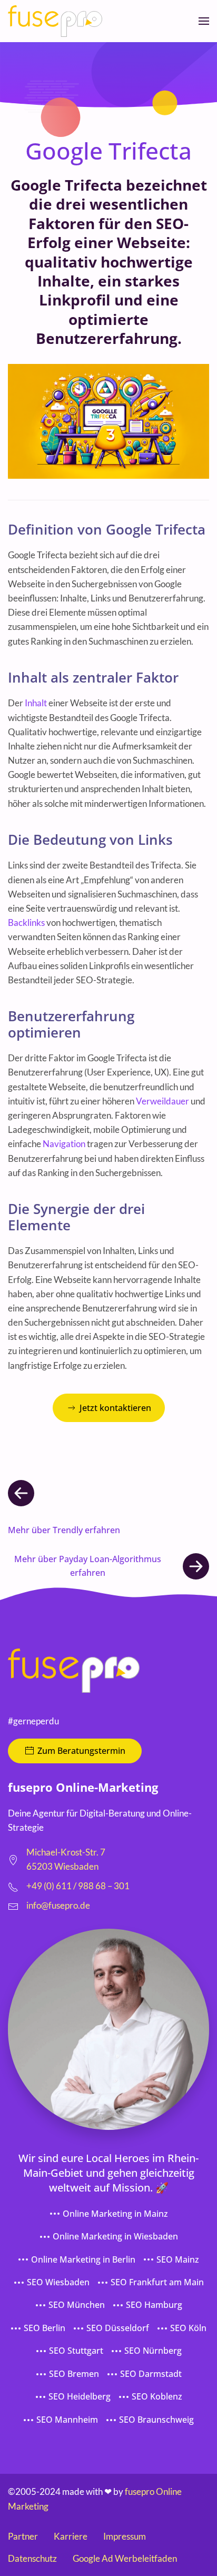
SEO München (77, 2305)
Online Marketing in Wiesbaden (115, 2236)
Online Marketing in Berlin (83, 2259)
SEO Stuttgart (76, 2351)
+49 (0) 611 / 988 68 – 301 (78, 1886)
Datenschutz (32, 2558)
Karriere (71, 2536)
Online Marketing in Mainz (115, 2214)
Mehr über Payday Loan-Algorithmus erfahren (88, 1566)
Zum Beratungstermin (81, 1751)
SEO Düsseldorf (118, 2328)
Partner (23, 2536)
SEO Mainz (178, 2259)
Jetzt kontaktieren (115, 1408)
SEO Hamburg (154, 2305)
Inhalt (36, 703)
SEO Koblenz (157, 2396)
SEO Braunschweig (156, 2420)
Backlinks (26, 922)
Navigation (64, 1144)
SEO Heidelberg (80, 2396)
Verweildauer (162, 1101)
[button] (204, 21)
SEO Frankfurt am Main (157, 2282)
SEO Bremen (74, 2374)
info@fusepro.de (58, 1905)
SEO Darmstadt (151, 2374)
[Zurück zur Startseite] (55, 21)
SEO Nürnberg (153, 2351)
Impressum (125, 2536)
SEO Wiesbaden (58, 2282)
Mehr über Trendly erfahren (64, 1530)
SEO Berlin (45, 2328)
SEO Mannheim (67, 2420)
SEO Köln (188, 2328)
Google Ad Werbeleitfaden (125, 2558)
